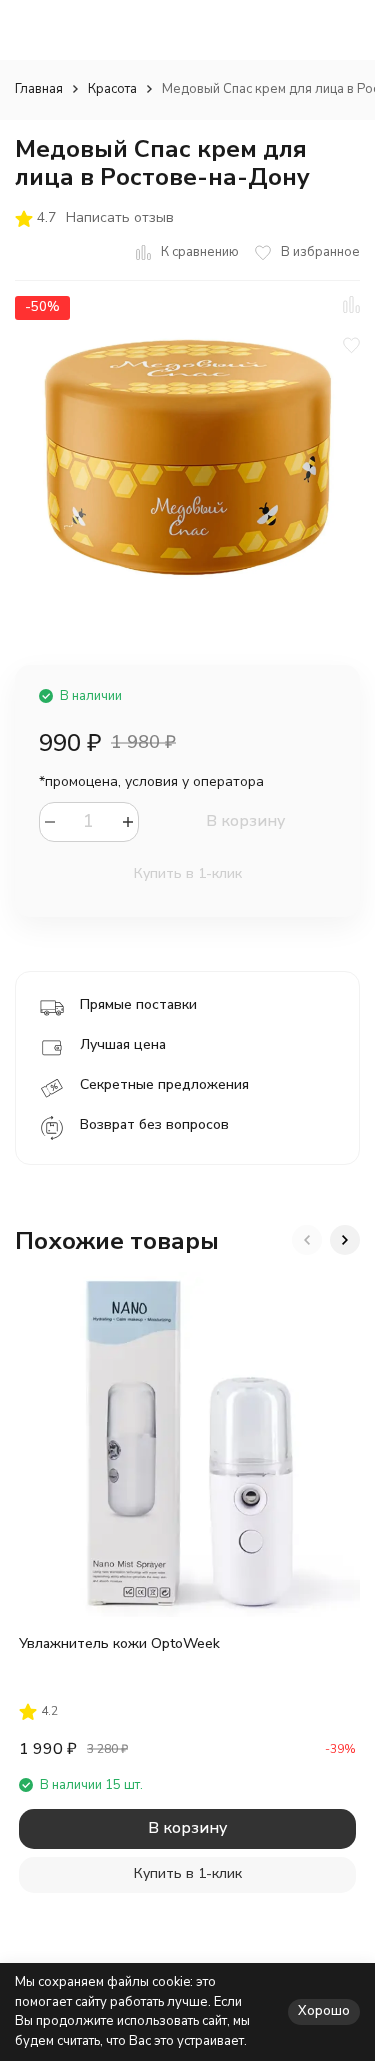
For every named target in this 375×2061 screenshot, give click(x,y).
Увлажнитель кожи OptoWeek (119, 1643)
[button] (307, 1240)
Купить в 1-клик (188, 873)
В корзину (245, 821)
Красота (112, 89)
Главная (39, 89)
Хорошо (324, 2011)
